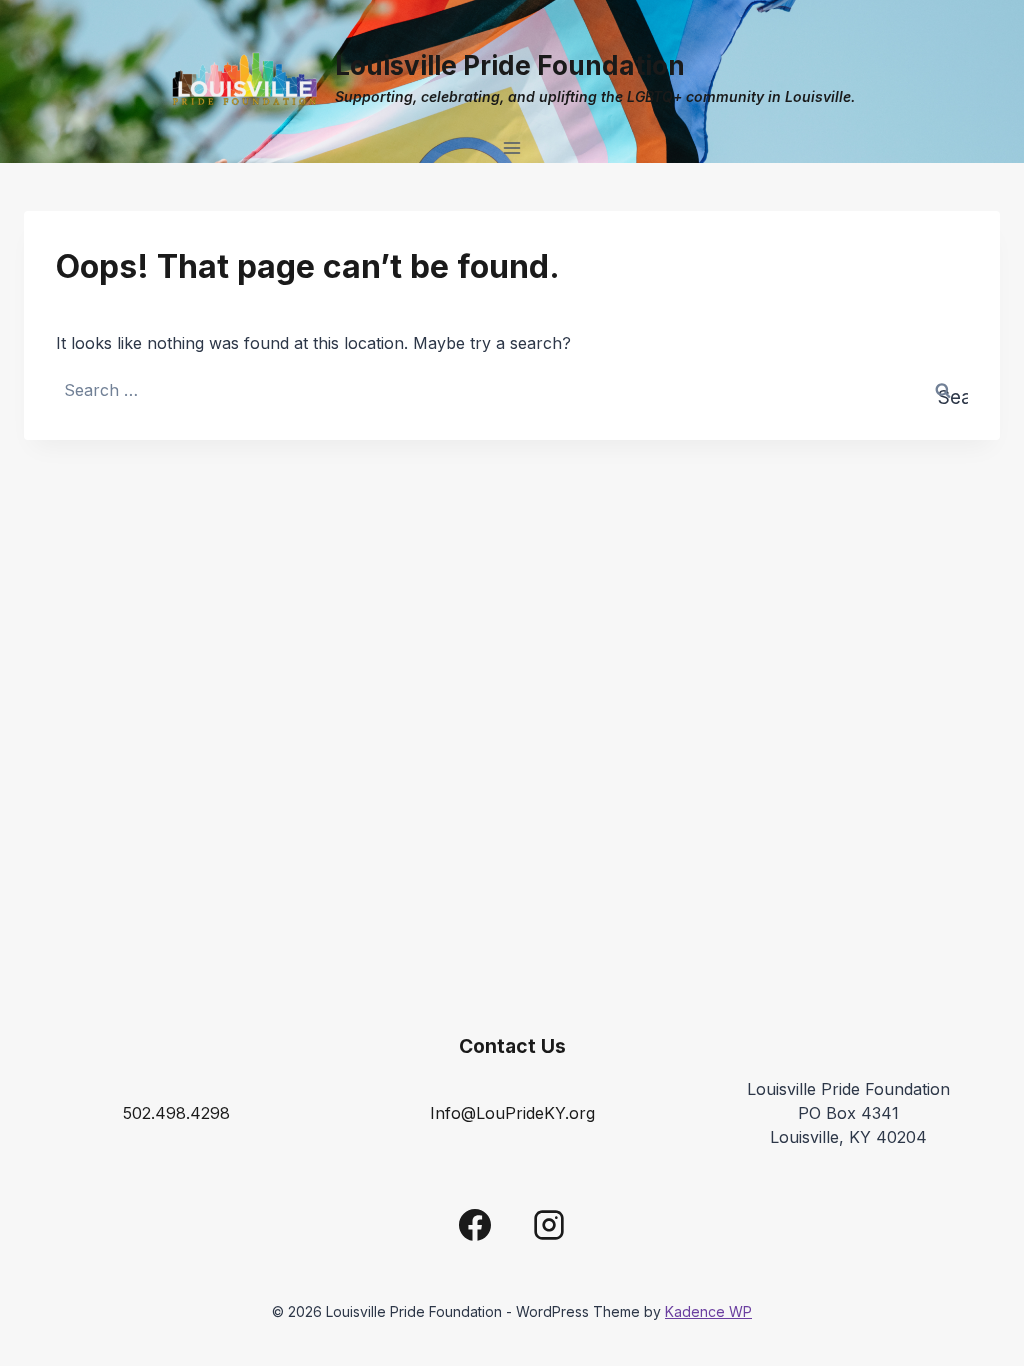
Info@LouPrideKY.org (512, 1113)
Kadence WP (708, 1311)
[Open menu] (512, 147)
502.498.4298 (176, 1113)
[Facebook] (475, 1225)
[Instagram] (549, 1225)
